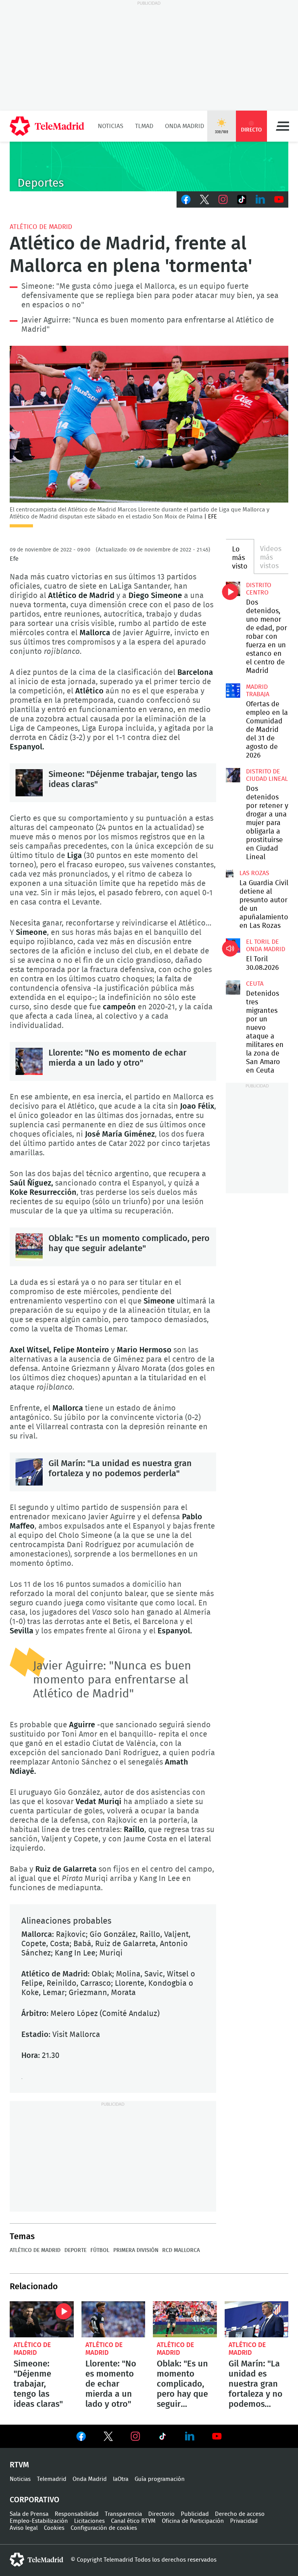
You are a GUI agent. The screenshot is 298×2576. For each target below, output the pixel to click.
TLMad (144, 126)
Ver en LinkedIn (190, 2436)
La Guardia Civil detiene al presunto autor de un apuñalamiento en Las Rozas (230, 874)
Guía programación (160, 2479)
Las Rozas (254, 873)
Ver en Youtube (217, 2436)
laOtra (121, 2479)
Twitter (204, 199)
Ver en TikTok (163, 2438)
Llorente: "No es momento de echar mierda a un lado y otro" (29, 1061)
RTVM (19, 2465)
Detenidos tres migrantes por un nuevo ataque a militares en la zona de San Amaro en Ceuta (233, 987)
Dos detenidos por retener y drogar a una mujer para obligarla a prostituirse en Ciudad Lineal (233, 775)
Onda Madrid (185, 126)
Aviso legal (24, 2528)
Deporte (75, 2250)
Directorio (161, 2514)
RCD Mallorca (181, 2250)
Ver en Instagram (135, 2436)
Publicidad (195, 2514)
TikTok (242, 199)
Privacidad (244, 2521)
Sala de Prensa (29, 2514)
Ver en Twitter (108, 2438)
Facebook (186, 199)
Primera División (136, 2250)
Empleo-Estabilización (39, 2521)
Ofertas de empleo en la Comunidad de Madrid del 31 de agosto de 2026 (233, 690)
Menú (282, 126)
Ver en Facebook (81, 2438)
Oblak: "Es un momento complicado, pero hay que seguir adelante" (29, 1247)
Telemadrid (52, 2479)
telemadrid (36, 2560)
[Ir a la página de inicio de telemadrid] (47, 126)
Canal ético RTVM (133, 2521)
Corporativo (35, 2500)
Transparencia (123, 2514)
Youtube (279, 199)
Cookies (54, 2528)
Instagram (223, 199)
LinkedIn (260, 199)
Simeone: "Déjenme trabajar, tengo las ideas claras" (29, 783)
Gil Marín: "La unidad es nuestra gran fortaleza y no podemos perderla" (29, 1472)
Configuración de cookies (104, 2528)
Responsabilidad (77, 2514)
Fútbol (100, 2250)
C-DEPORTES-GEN (149, 166)
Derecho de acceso (240, 2514)
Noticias (111, 126)
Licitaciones (89, 2521)
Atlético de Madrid (41, 227)
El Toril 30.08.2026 (233, 945)
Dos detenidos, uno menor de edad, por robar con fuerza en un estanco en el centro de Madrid (233, 589)
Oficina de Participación (193, 2521)
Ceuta (255, 984)
